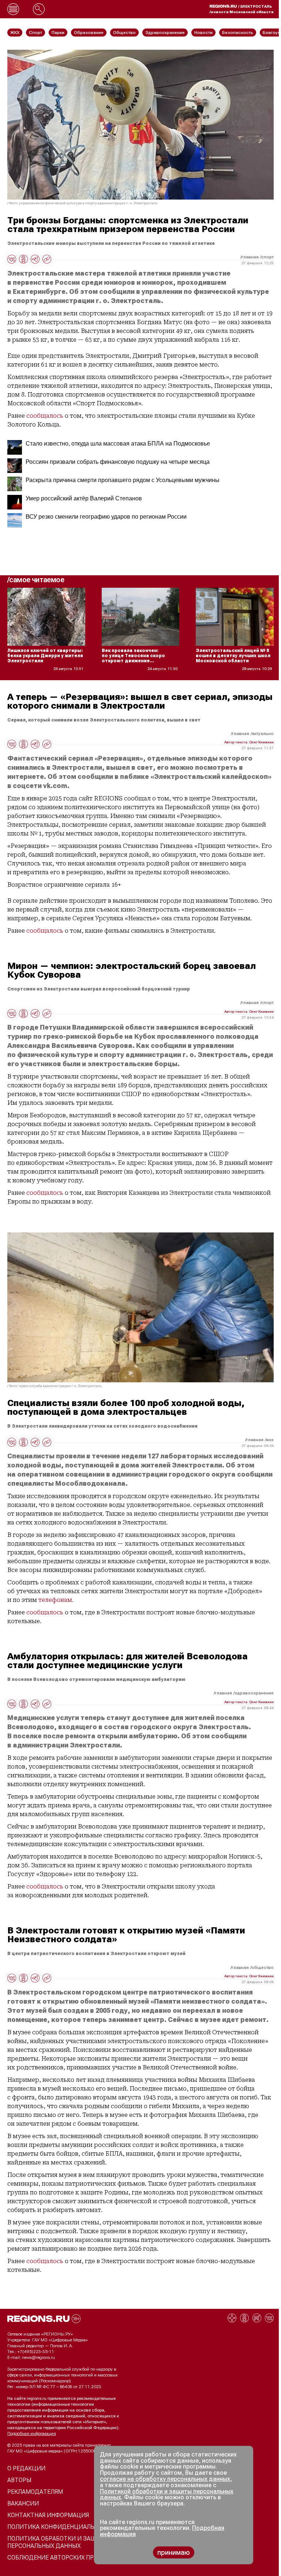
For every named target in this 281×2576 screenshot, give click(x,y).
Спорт (267, 257)
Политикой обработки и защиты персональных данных (167, 2494)
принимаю (174, 2552)
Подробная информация (32, 2433)
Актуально (263, 734)
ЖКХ (270, 1440)
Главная (250, 257)
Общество (263, 1967)
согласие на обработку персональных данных (165, 2479)
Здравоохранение (254, 1693)
